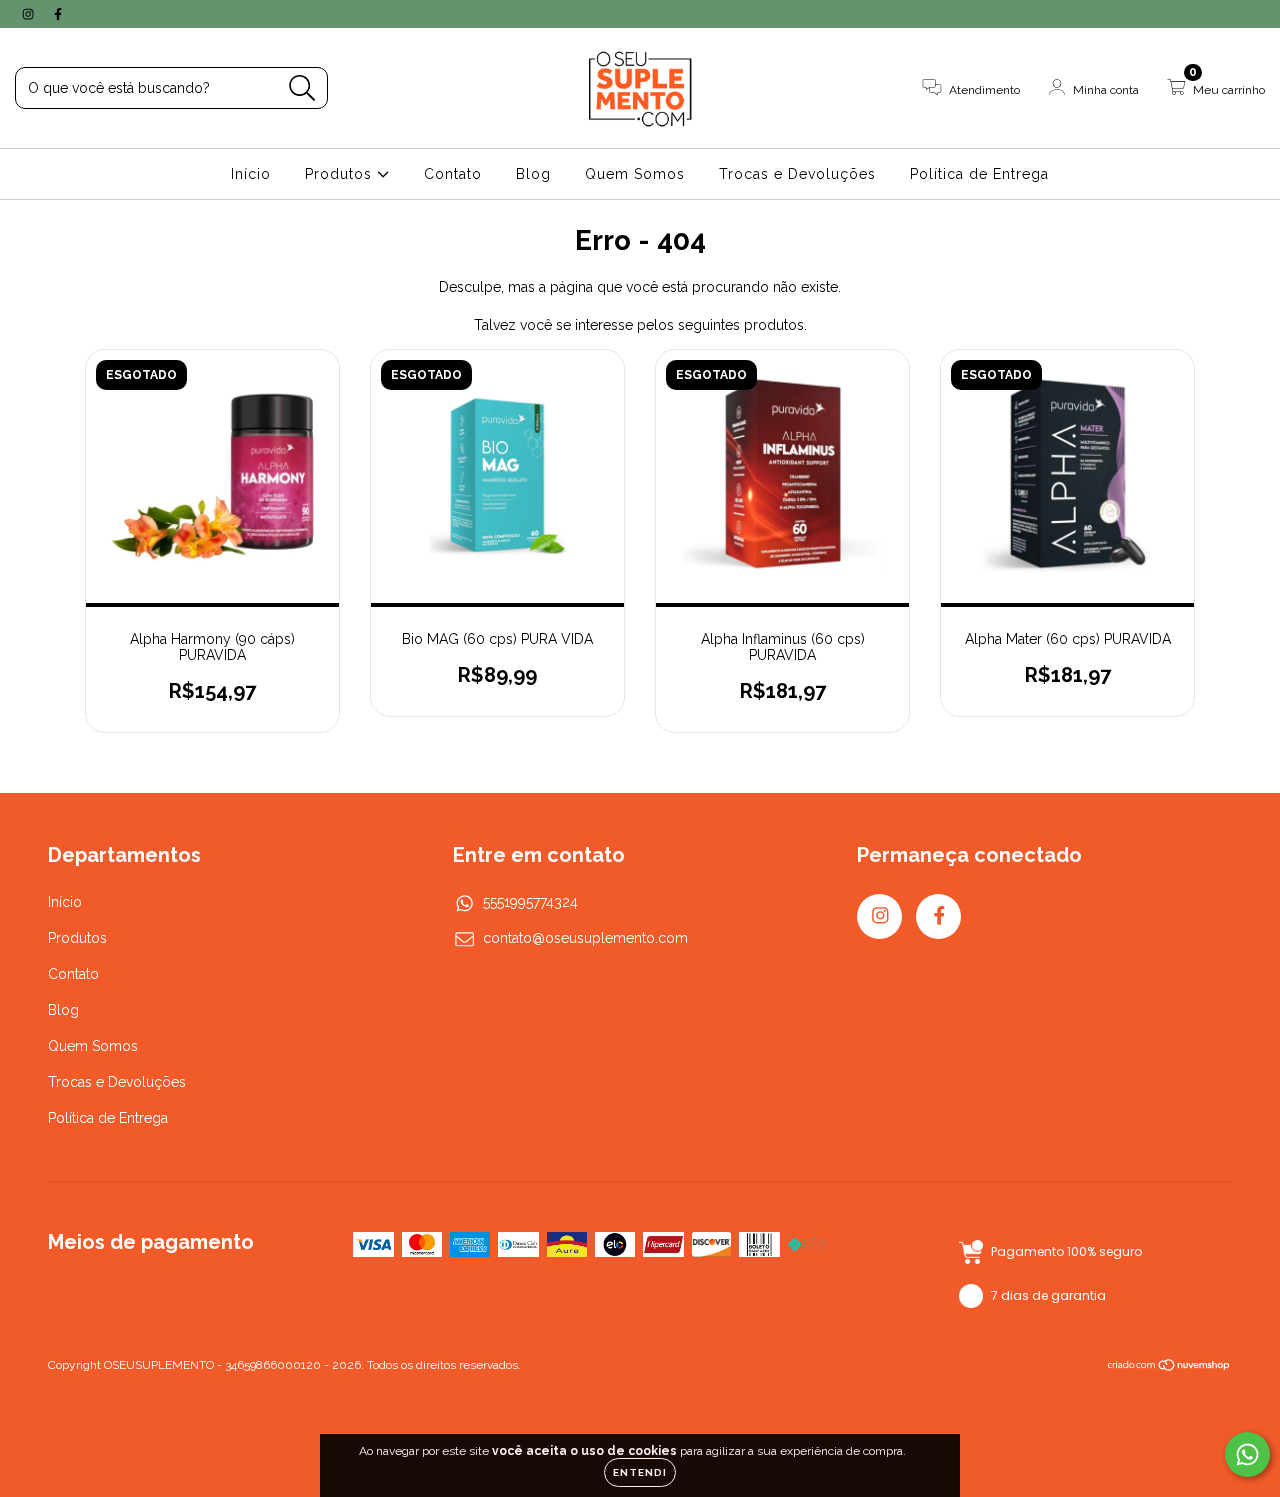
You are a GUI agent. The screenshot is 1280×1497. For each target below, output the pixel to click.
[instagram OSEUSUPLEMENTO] (30, 14)
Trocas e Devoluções (797, 174)
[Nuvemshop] (1169, 1367)
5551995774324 (530, 902)
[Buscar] (302, 88)
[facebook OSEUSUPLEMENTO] (58, 14)
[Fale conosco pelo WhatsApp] (1247, 1454)
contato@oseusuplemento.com (585, 938)
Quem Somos (635, 174)
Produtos (341, 174)
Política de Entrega (979, 174)
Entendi (640, 1472)
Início (251, 174)
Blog (533, 174)
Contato (453, 174)
